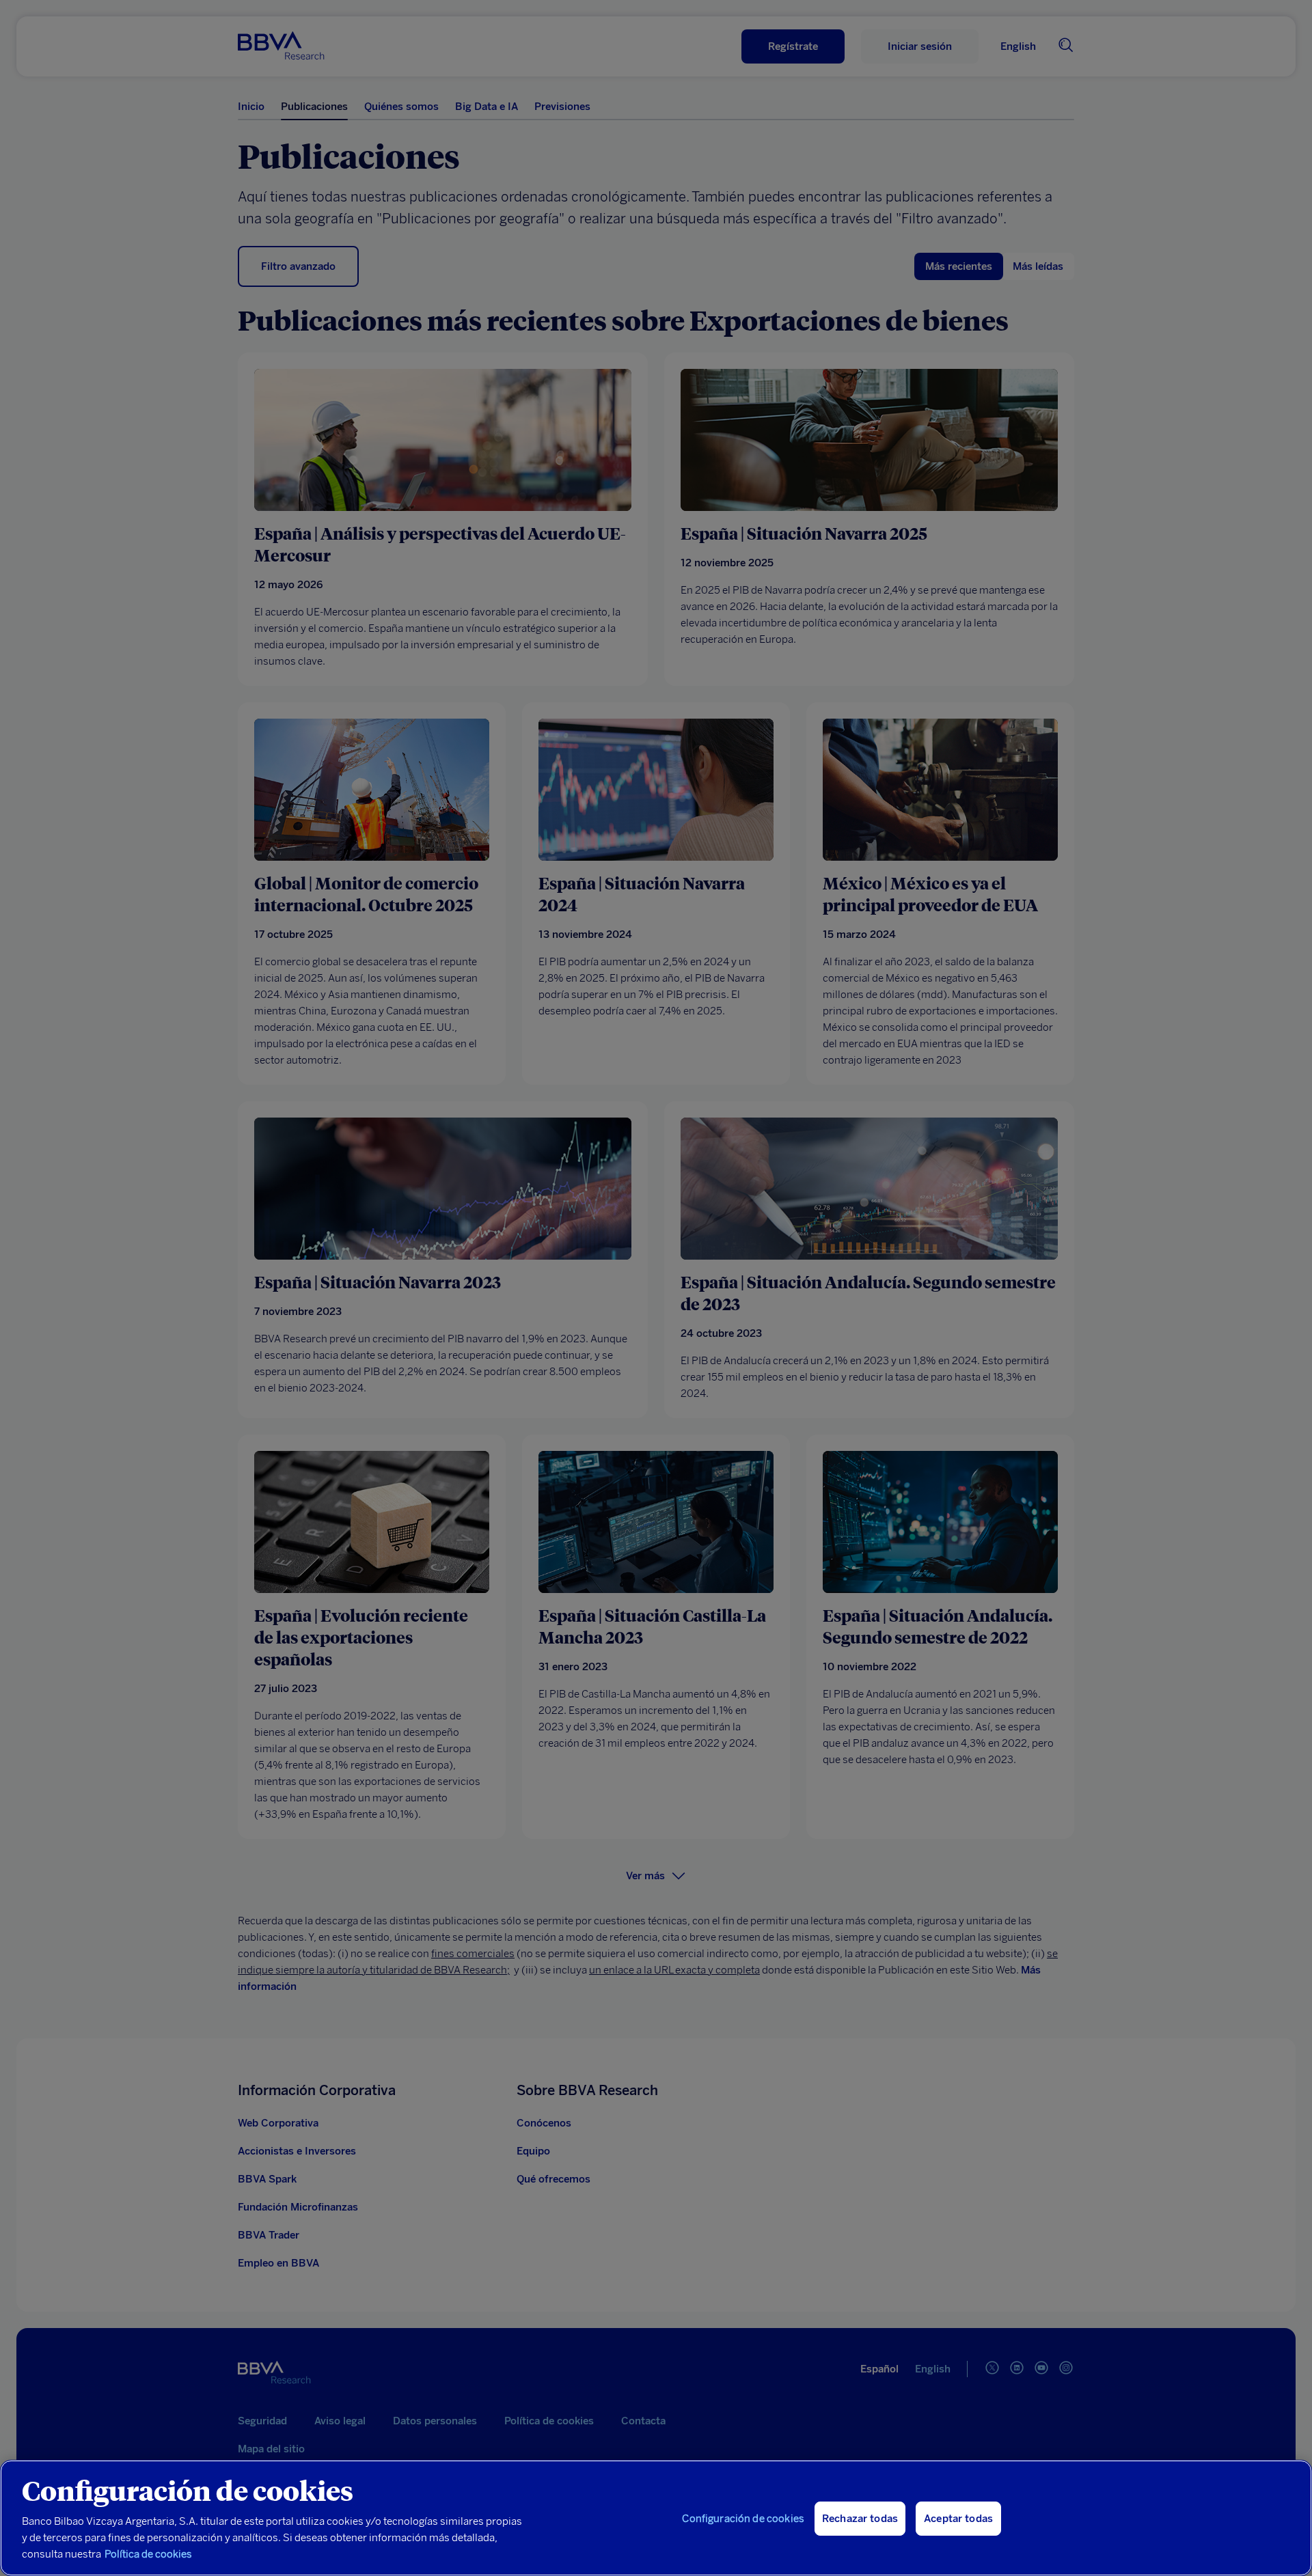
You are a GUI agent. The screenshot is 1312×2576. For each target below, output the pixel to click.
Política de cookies (148, 2554)
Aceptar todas (958, 2519)
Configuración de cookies (743, 2519)
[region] (656, 2518)
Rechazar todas (860, 2519)
